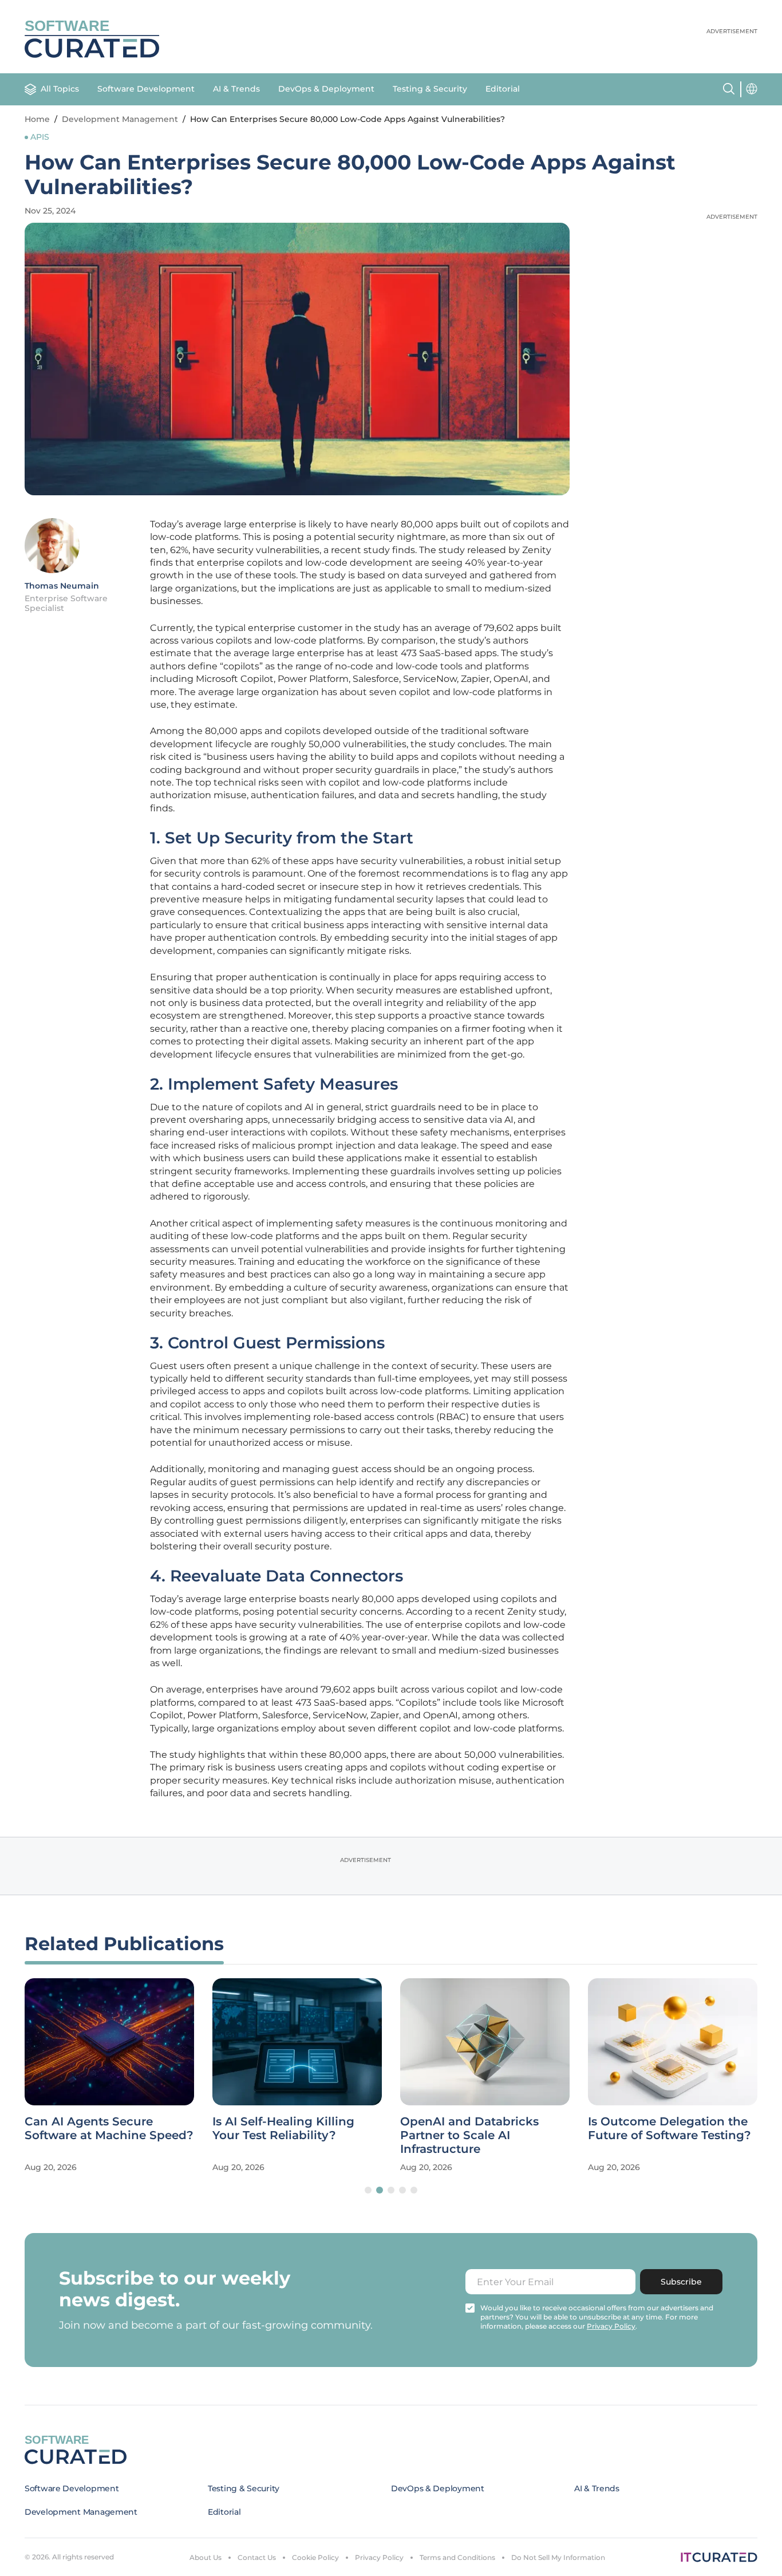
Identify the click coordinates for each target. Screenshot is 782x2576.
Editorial (503, 89)
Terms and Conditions (457, 2557)
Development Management (120, 119)
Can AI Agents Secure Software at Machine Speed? (109, 2128)
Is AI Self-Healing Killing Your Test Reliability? (283, 2128)
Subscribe (681, 2282)
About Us (206, 2557)
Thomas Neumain (62, 586)
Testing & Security (430, 89)
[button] (368, 2190)
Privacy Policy (379, 2557)
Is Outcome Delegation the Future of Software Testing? (670, 2128)
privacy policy (611, 2326)
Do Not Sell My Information (558, 2557)
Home (37, 119)
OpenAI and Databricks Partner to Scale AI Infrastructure (469, 2135)
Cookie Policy (315, 2557)
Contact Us (257, 2557)
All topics (60, 89)
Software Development (146, 89)
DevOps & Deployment (326, 89)
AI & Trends (236, 89)
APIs (40, 137)
